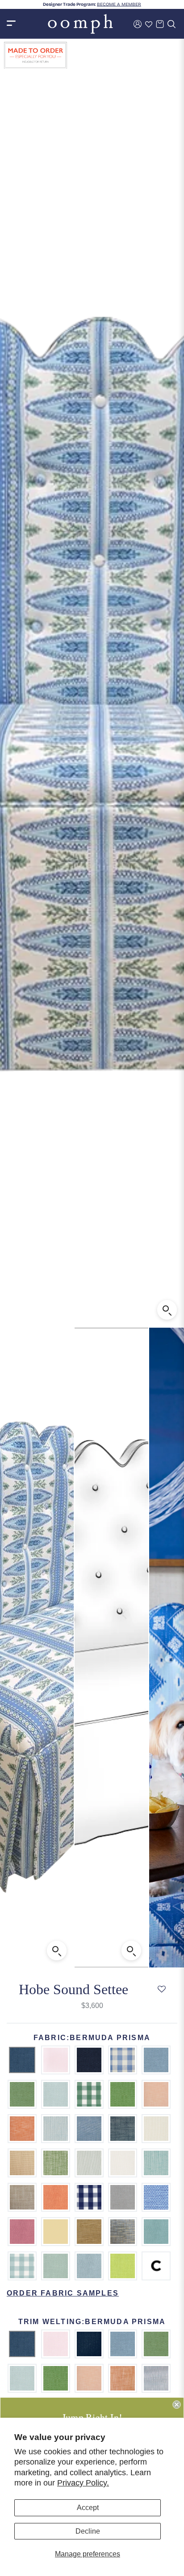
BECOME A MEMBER (119, 4)
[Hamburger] (11, 24)
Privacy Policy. (83, 2483)
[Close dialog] (176, 2404)
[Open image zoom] (167, 1310)
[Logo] (80, 24)
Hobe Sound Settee (73, 1989)
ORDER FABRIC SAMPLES (63, 2293)
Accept (88, 2508)
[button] (162, 1990)
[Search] (171, 24)
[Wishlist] (149, 24)
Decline (88, 2531)
